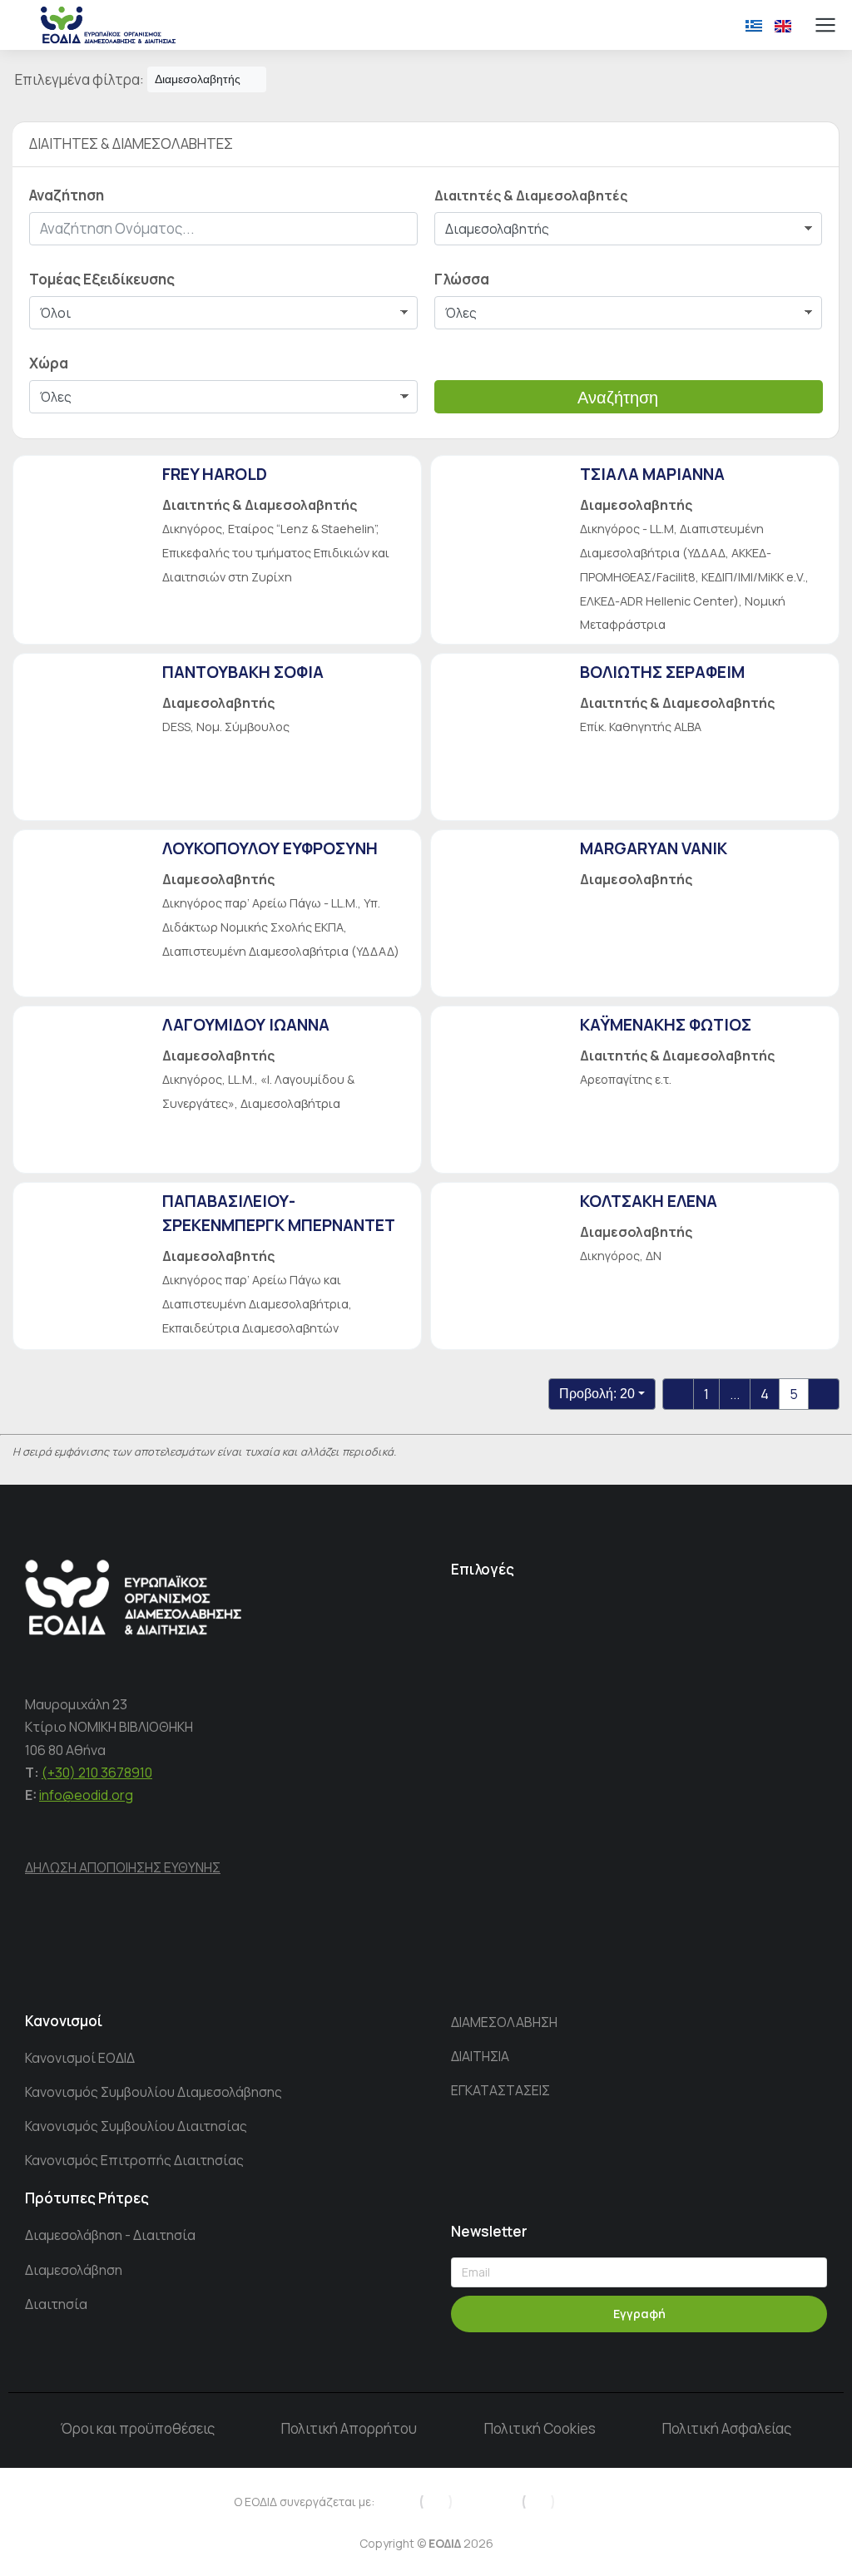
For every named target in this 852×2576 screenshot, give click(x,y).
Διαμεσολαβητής (198, 79)
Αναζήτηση (618, 398)
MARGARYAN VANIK (654, 848)
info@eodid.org (86, 1795)
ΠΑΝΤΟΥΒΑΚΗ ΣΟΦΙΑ (243, 672)
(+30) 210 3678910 (97, 1773)
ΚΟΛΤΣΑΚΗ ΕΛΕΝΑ (649, 1201)
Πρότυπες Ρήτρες (87, 2198)
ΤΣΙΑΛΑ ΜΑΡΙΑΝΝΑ (652, 474)
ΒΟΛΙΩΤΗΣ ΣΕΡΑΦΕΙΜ (662, 672)
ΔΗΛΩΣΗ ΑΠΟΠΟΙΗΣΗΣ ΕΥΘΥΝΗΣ (123, 1867)
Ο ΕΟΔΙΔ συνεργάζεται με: (304, 2502)
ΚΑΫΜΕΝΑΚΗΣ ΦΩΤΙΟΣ (666, 1025)
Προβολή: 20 (597, 1394)
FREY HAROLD (215, 474)
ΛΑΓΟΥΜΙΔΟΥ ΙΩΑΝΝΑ (246, 1025)
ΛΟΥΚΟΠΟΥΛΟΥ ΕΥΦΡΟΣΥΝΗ (270, 848)
